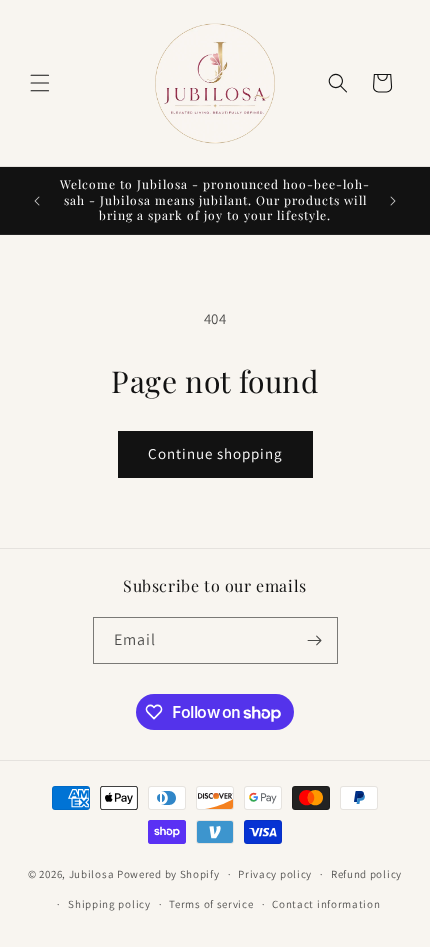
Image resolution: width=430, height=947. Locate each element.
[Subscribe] (315, 640)
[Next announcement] (393, 201)
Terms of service (211, 904)
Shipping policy (109, 904)
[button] (40, 83)
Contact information (326, 904)
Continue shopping (215, 453)
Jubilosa (92, 874)
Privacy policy (275, 874)
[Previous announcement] (37, 201)
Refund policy (366, 874)
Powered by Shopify (168, 874)
